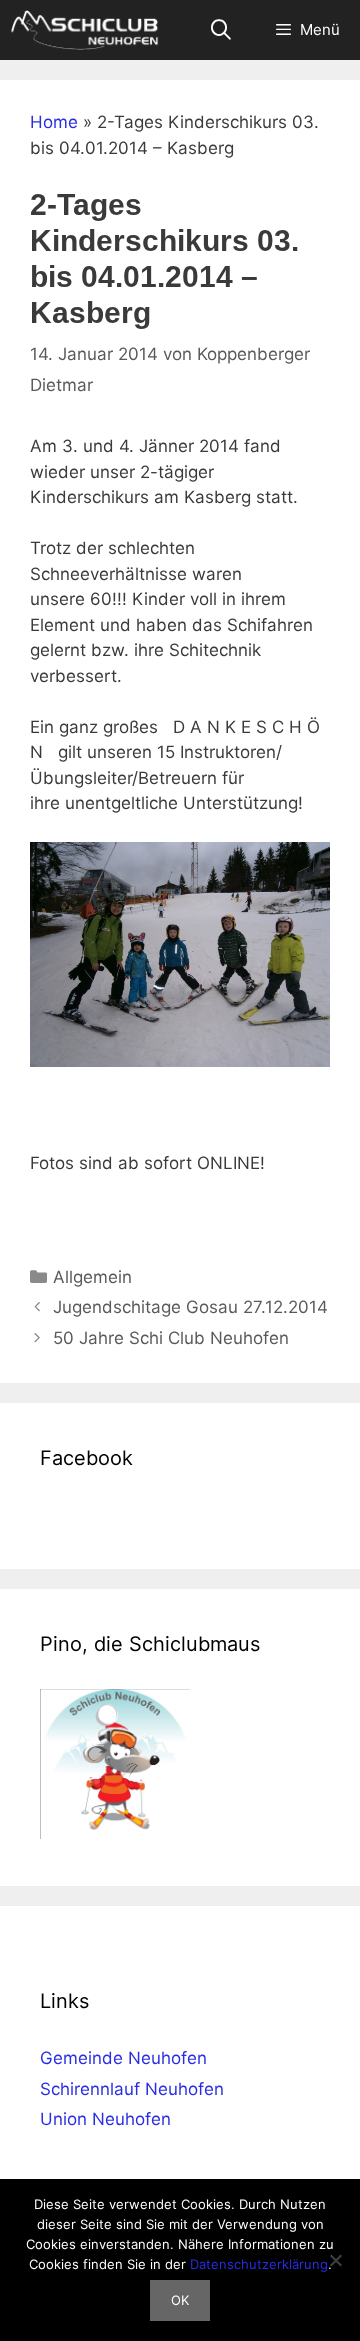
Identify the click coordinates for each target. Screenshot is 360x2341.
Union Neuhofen (105, 2119)
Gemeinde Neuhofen (123, 2058)
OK (180, 2300)
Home (54, 122)
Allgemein (92, 1277)
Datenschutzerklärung (259, 2264)
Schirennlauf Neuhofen (132, 2089)
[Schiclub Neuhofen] (84, 30)
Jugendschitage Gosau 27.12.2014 (190, 1307)
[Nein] (335, 2260)
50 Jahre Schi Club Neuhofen (171, 1338)
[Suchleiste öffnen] (221, 30)
